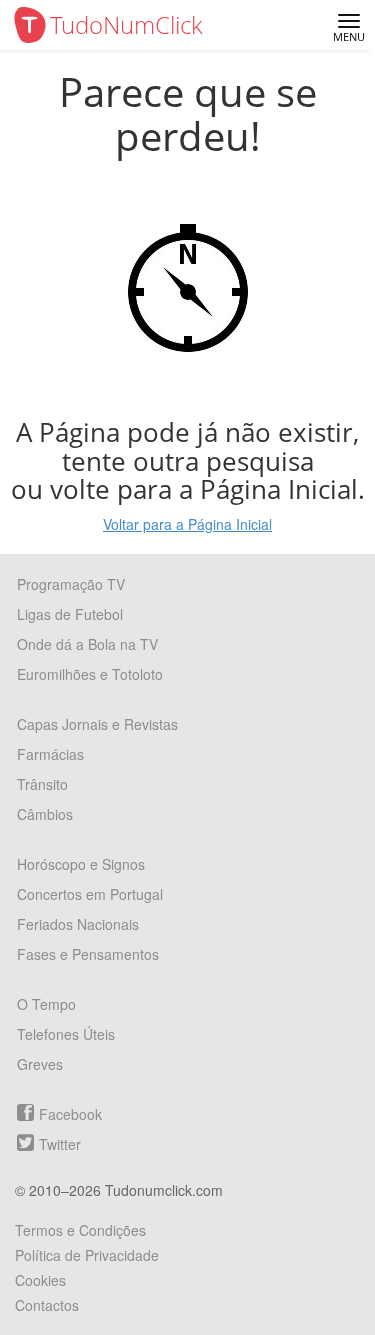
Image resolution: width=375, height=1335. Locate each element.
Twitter (60, 1144)
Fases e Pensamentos (88, 954)
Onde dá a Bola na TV (87, 644)
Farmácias (50, 754)
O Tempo (46, 1004)
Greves (40, 1064)
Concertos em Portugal (90, 894)
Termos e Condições (80, 1230)
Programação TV (71, 584)
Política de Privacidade (87, 1255)
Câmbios (45, 814)
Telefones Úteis (66, 1034)
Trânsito (42, 784)
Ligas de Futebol (70, 614)
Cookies (40, 1280)
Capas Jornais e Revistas (97, 724)
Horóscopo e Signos (81, 864)
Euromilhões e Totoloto (90, 674)
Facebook (70, 1114)
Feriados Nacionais (78, 924)
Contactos (47, 1305)
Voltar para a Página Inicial (187, 524)
